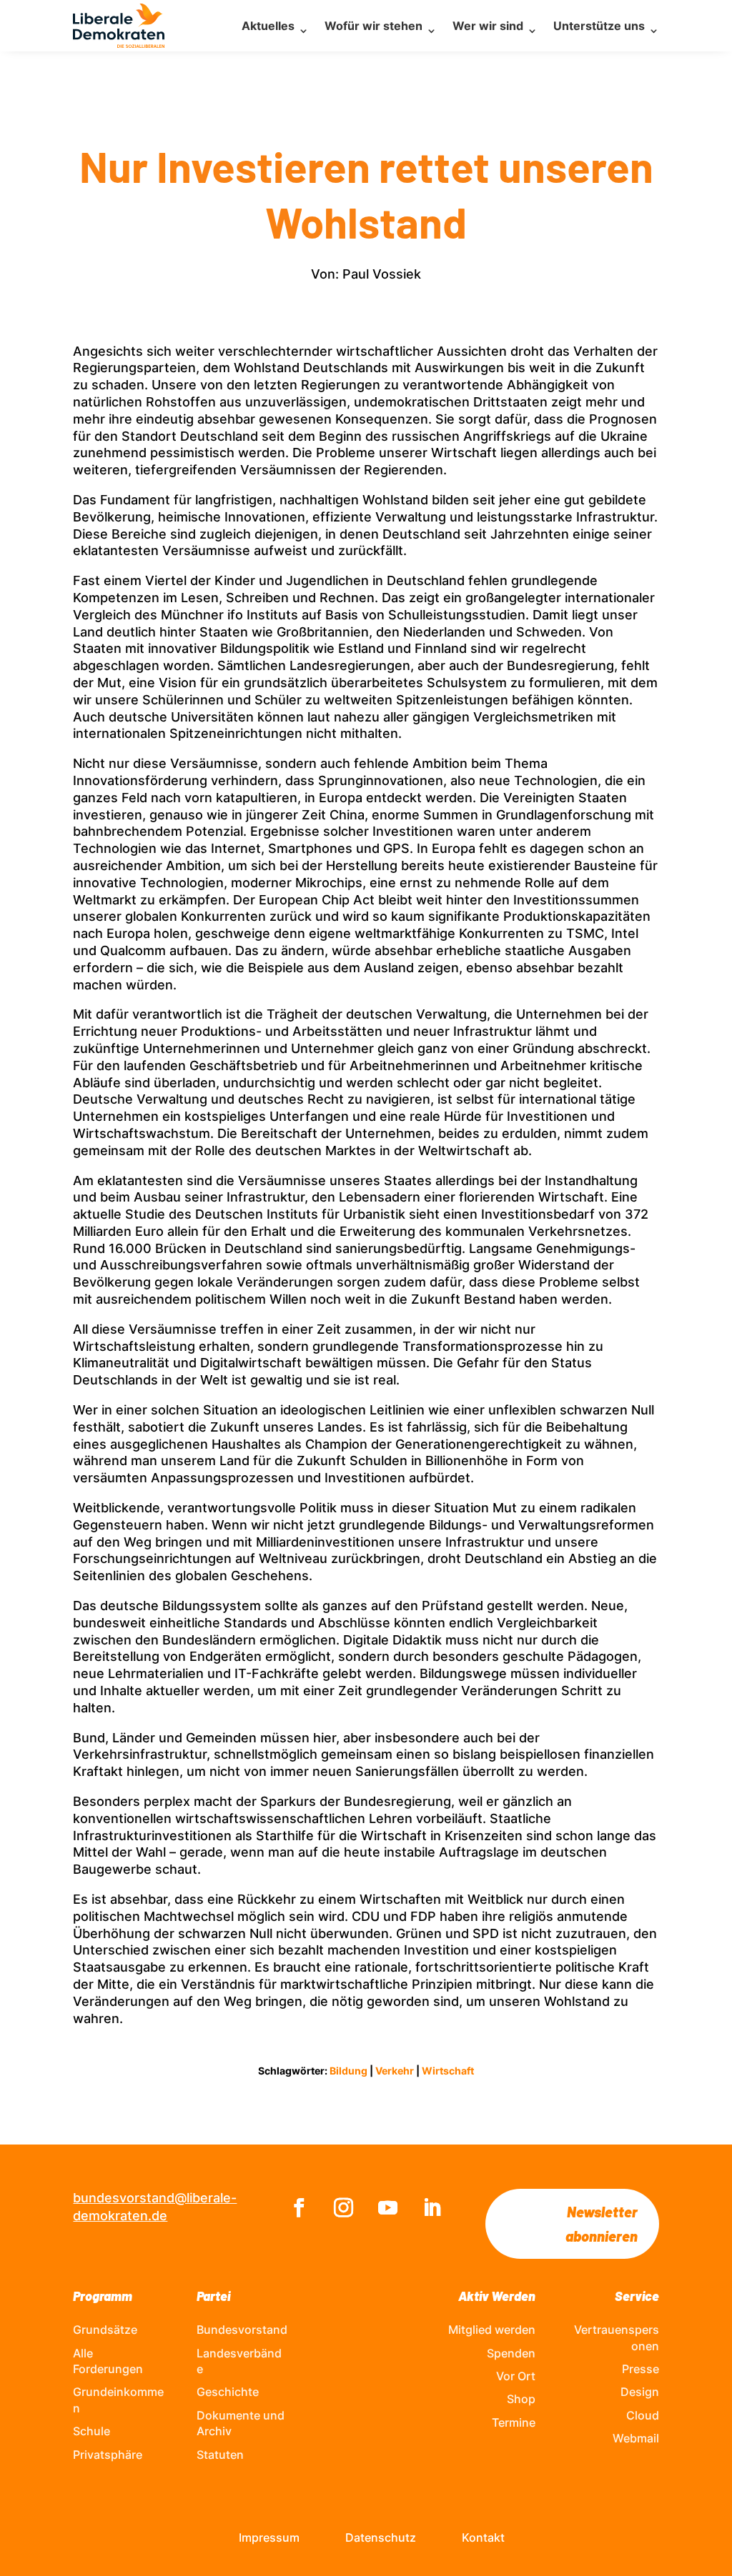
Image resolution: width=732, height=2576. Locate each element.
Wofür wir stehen (374, 26)
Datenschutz (381, 2537)
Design (640, 2392)
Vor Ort (516, 2376)
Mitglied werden (492, 2330)
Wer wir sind (488, 26)
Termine (514, 2422)
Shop (521, 2399)
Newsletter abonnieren (602, 2224)
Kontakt (483, 2537)
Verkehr (395, 2071)
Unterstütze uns (599, 26)
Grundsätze (105, 2330)
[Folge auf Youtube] (388, 2208)
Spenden (511, 2353)
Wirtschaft (448, 2071)
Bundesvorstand (242, 2330)
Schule (91, 2431)
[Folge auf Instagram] (344, 2208)
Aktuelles (268, 26)
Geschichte (228, 2392)
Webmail (636, 2438)
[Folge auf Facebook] (300, 2208)
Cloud (643, 2415)
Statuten (220, 2455)
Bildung (348, 2071)
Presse (640, 2369)
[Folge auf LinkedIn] (432, 2208)
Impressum (269, 2537)
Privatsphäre (108, 2455)
